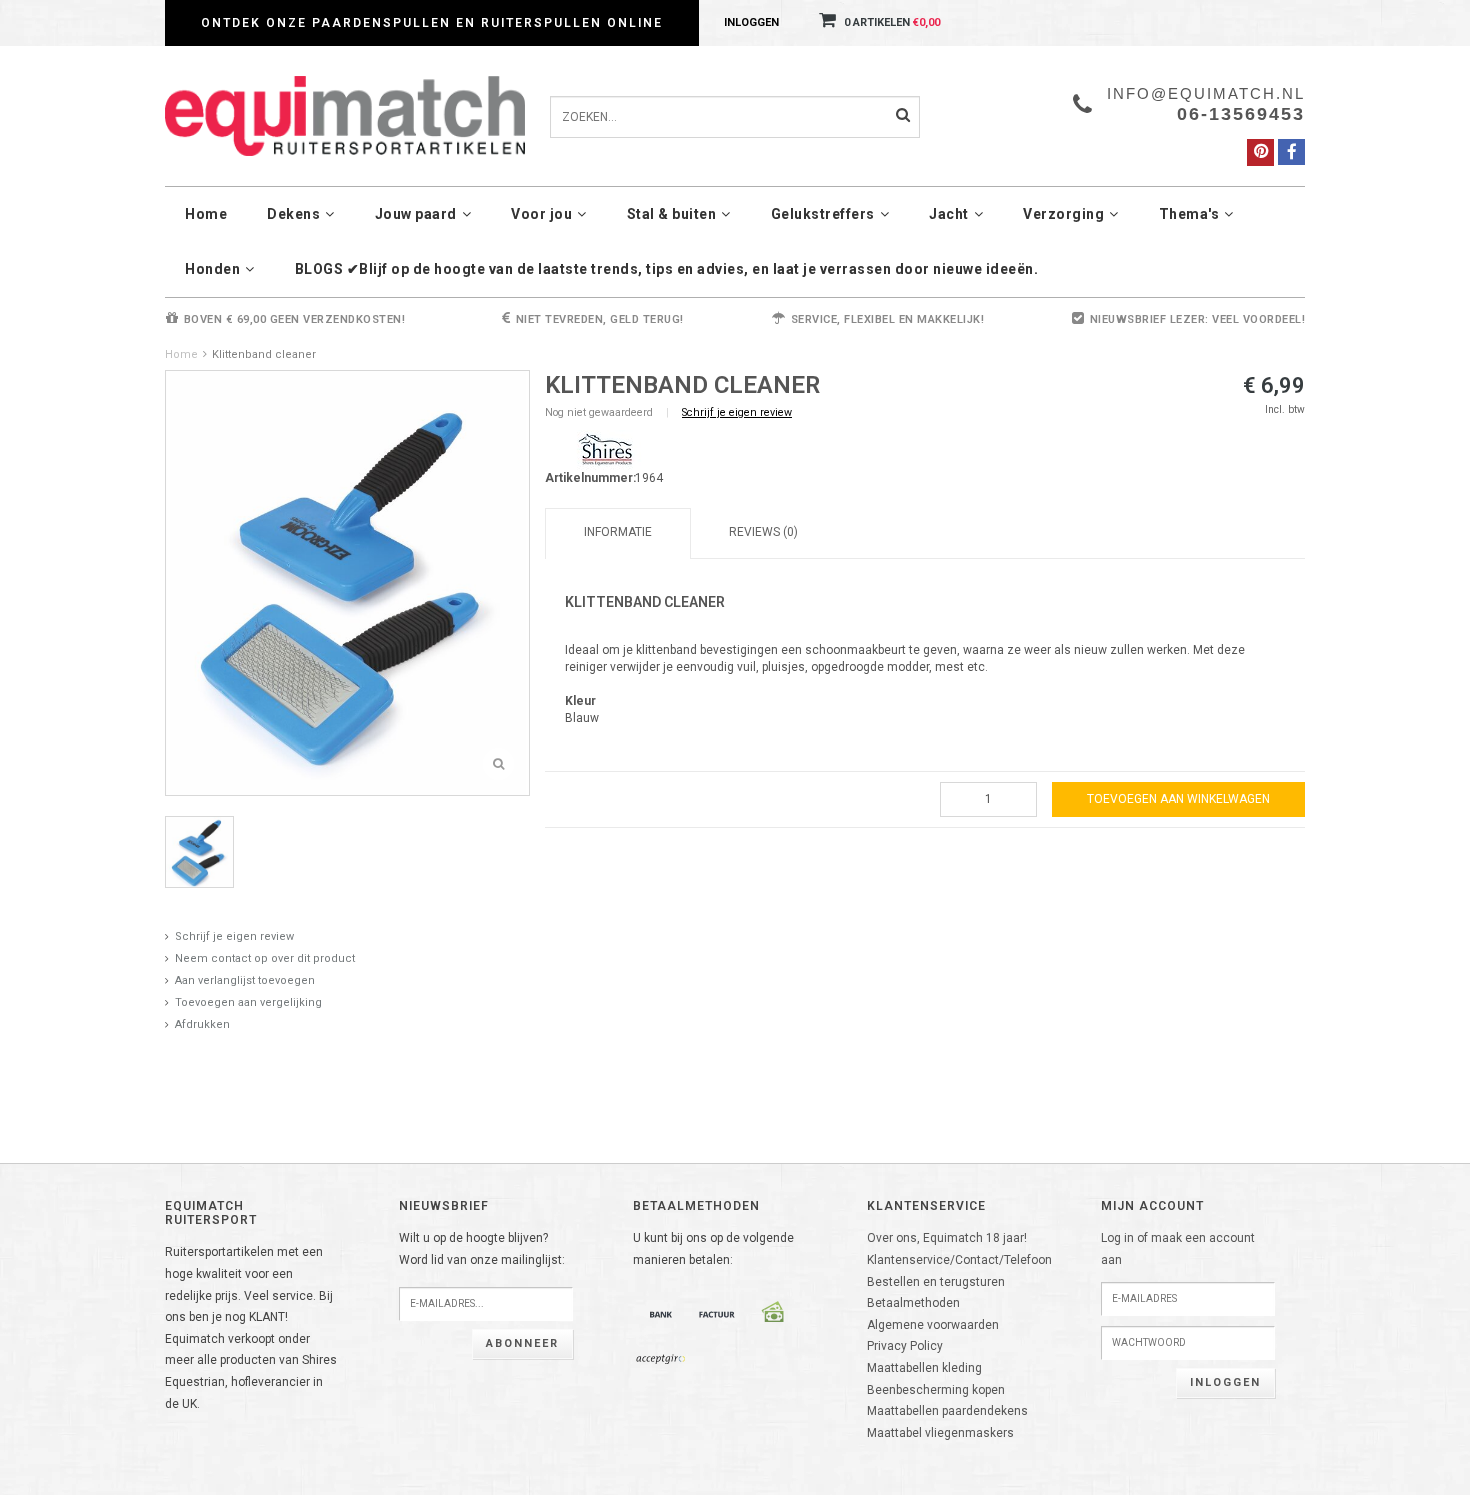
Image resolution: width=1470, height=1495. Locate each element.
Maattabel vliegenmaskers (940, 1433)
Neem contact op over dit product (265, 958)
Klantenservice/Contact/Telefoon (959, 1260)
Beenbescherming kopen (936, 1390)
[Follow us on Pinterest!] (1260, 152)
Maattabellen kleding (924, 1368)
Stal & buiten (672, 214)
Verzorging (1063, 214)
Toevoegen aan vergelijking (248, 1002)
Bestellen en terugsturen (936, 1282)
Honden (212, 269)
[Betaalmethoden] (661, 1314)
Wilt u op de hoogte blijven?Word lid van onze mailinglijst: (482, 1249)
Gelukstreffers (823, 214)
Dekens (293, 214)
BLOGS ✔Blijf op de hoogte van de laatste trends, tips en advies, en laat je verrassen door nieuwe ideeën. (667, 269)
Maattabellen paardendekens (947, 1411)
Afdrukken (202, 1024)
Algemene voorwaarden (933, 1325)
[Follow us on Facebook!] (1291, 152)
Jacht (949, 214)
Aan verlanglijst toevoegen (245, 980)
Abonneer (522, 1343)
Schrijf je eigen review (234, 936)
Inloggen (751, 22)
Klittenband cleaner (264, 354)
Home (206, 214)
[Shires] (605, 450)
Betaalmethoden (913, 1303)
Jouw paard (416, 214)
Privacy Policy (905, 1346)
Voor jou (541, 214)
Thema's (1189, 214)
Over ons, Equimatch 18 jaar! (947, 1238)
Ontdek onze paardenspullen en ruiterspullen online (432, 23)
